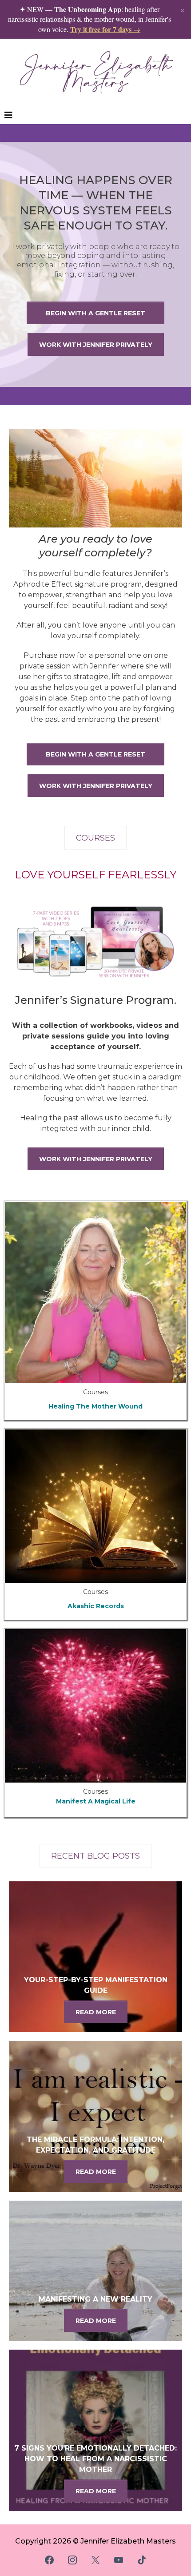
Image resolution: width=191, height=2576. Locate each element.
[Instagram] (72, 2560)
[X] (95, 2560)
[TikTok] (142, 2560)
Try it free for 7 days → (105, 29)
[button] (8, 116)
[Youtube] (119, 2560)
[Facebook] (49, 2560)
